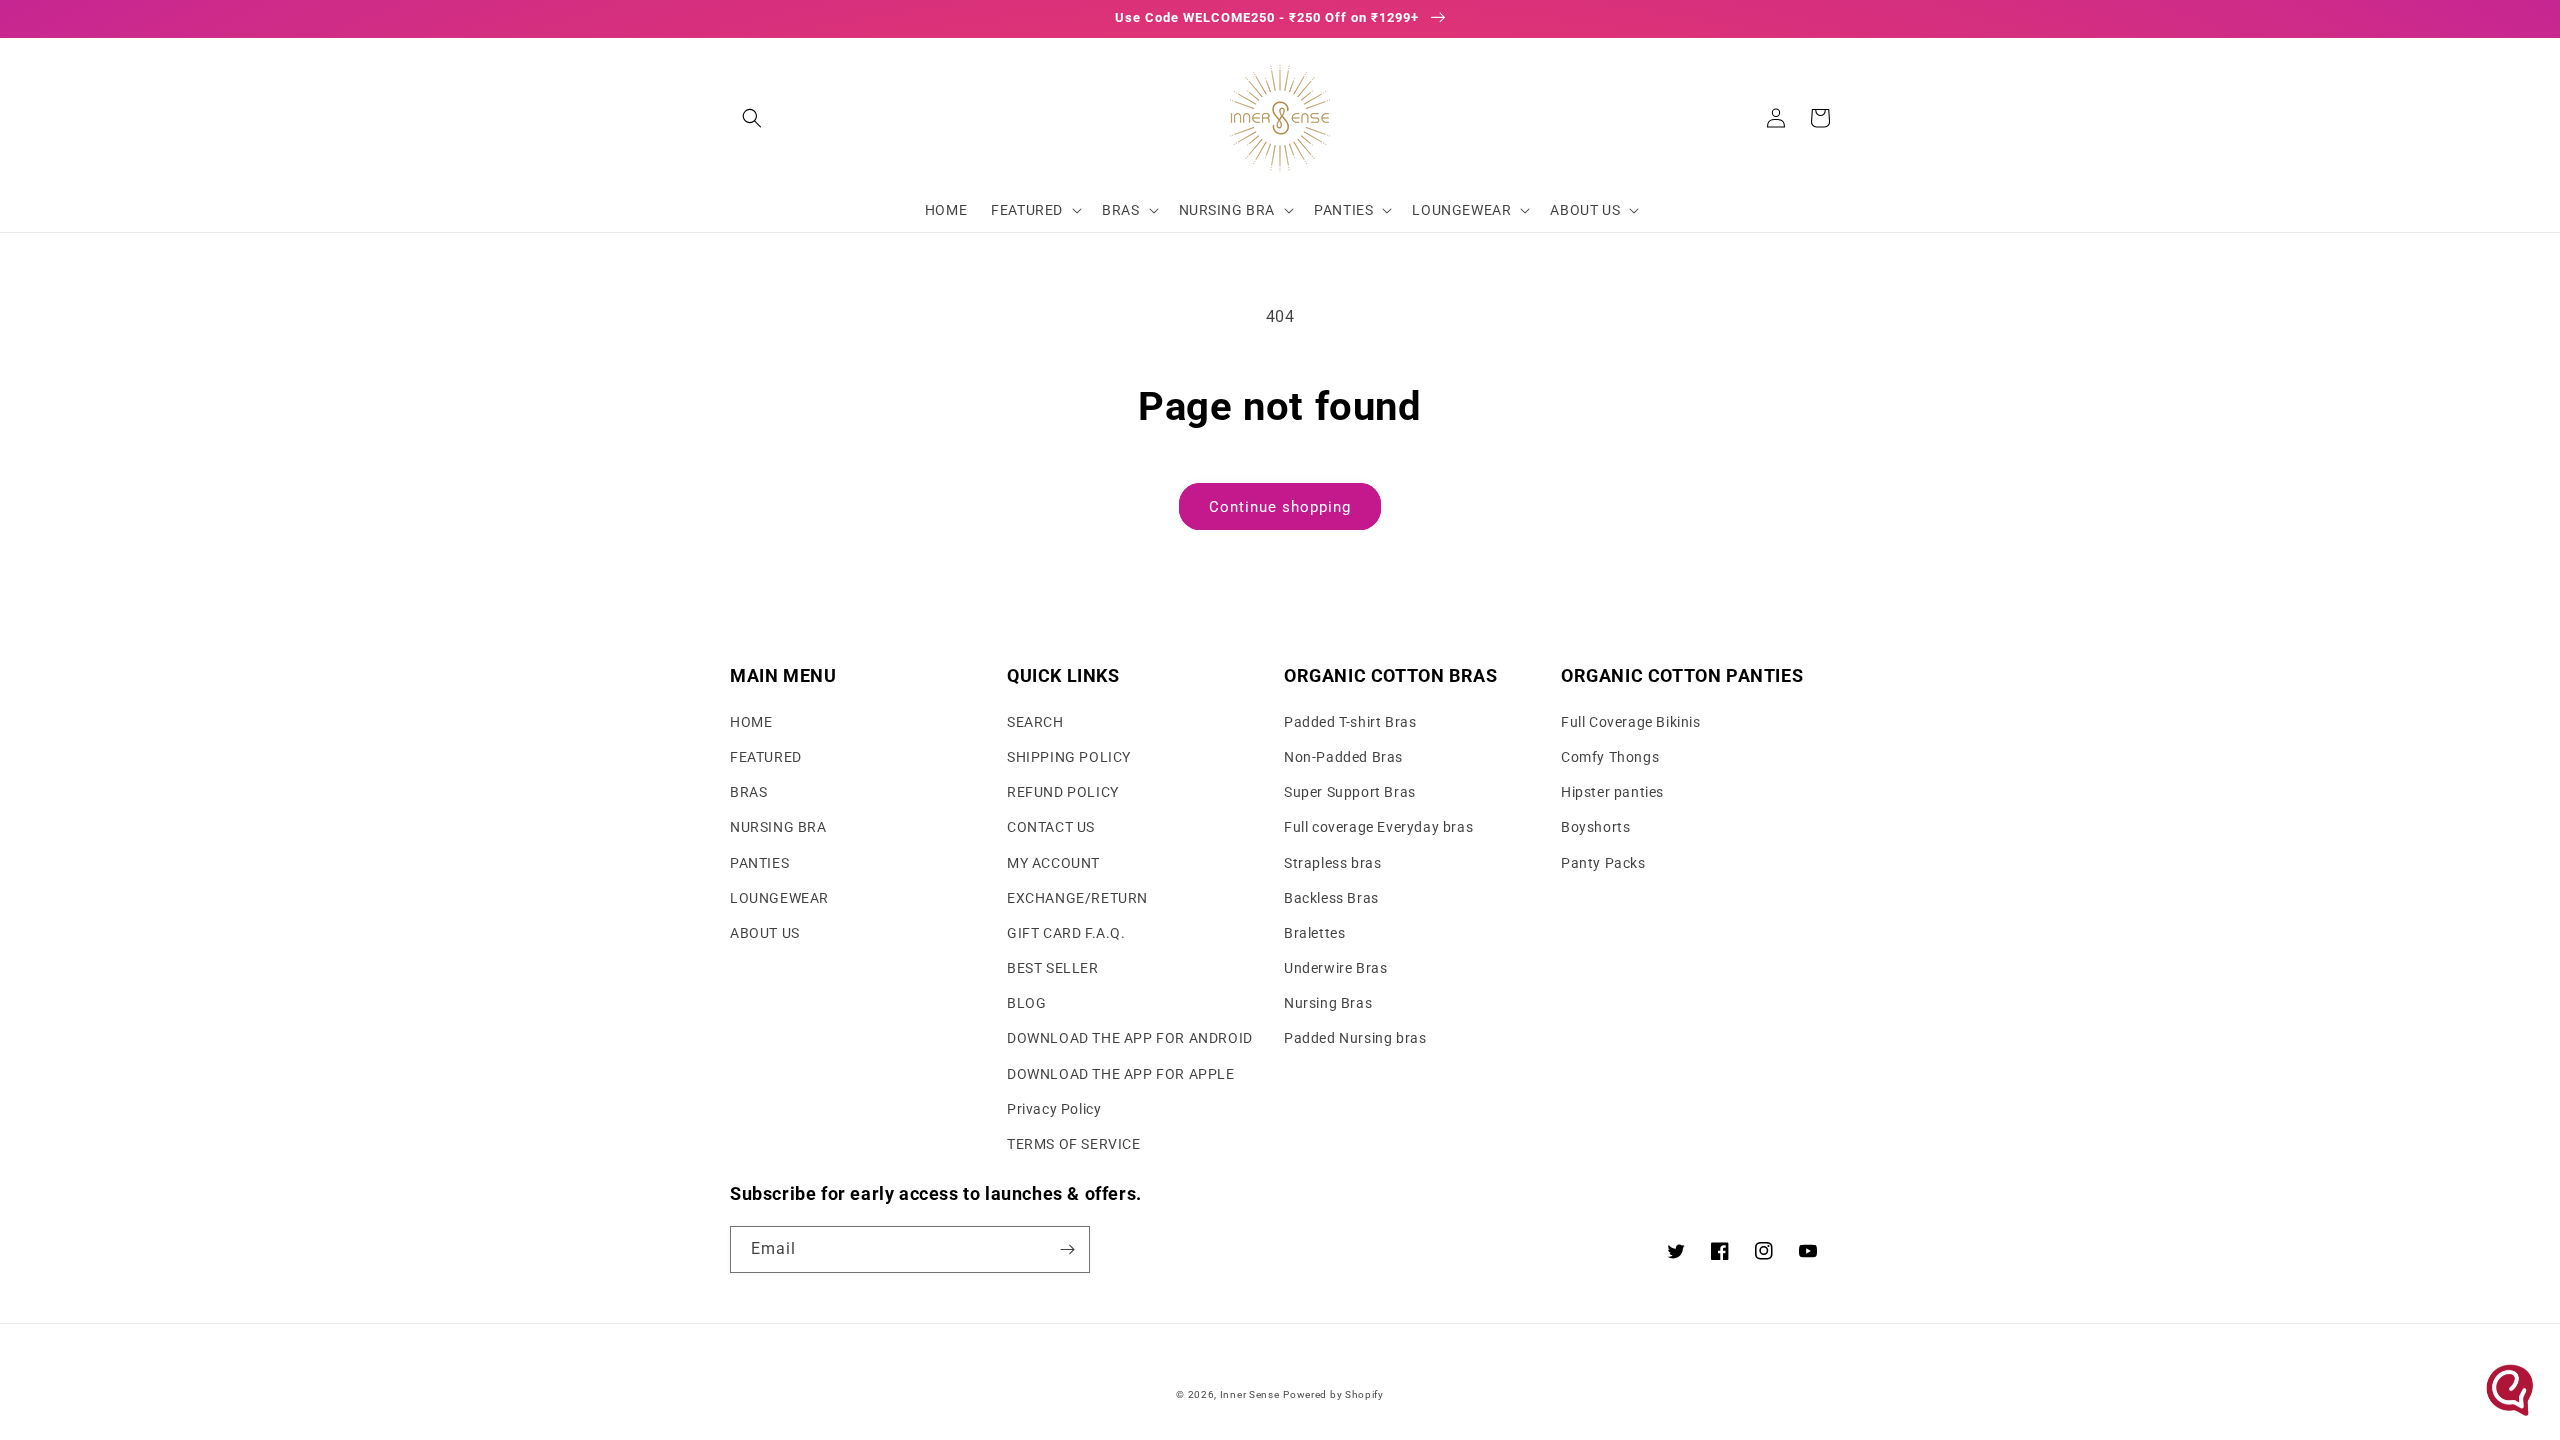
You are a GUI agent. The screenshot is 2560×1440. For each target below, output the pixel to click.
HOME (751, 722)
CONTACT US (1051, 827)
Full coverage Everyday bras (1378, 827)
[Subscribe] (1067, 1249)
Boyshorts (1595, 827)
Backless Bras (1331, 898)
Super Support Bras (1350, 792)
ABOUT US (765, 933)
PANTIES (759, 863)
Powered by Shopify (1333, 1394)
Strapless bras (1332, 863)
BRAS (748, 792)
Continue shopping (1280, 507)
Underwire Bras (1335, 968)
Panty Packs (1603, 863)
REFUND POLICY (1063, 792)
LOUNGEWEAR (779, 898)
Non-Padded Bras (1343, 757)
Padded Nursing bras (1355, 1038)
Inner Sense (1250, 1394)
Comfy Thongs (1610, 757)
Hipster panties (1612, 792)
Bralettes (1314, 933)
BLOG (1026, 1003)
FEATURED (766, 757)
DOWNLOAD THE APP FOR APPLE (1121, 1074)
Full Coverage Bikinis (1631, 722)
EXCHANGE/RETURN (1077, 898)
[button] (752, 118)
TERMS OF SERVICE (1074, 1144)
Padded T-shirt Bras (1350, 722)
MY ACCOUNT (1053, 863)
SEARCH (1035, 722)
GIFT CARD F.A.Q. (1066, 933)
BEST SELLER (1053, 968)
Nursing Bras (1328, 1003)
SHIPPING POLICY (1069, 757)
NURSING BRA (778, 827)
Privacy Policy (1054, 1109)
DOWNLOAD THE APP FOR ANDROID (1130, 1038)
